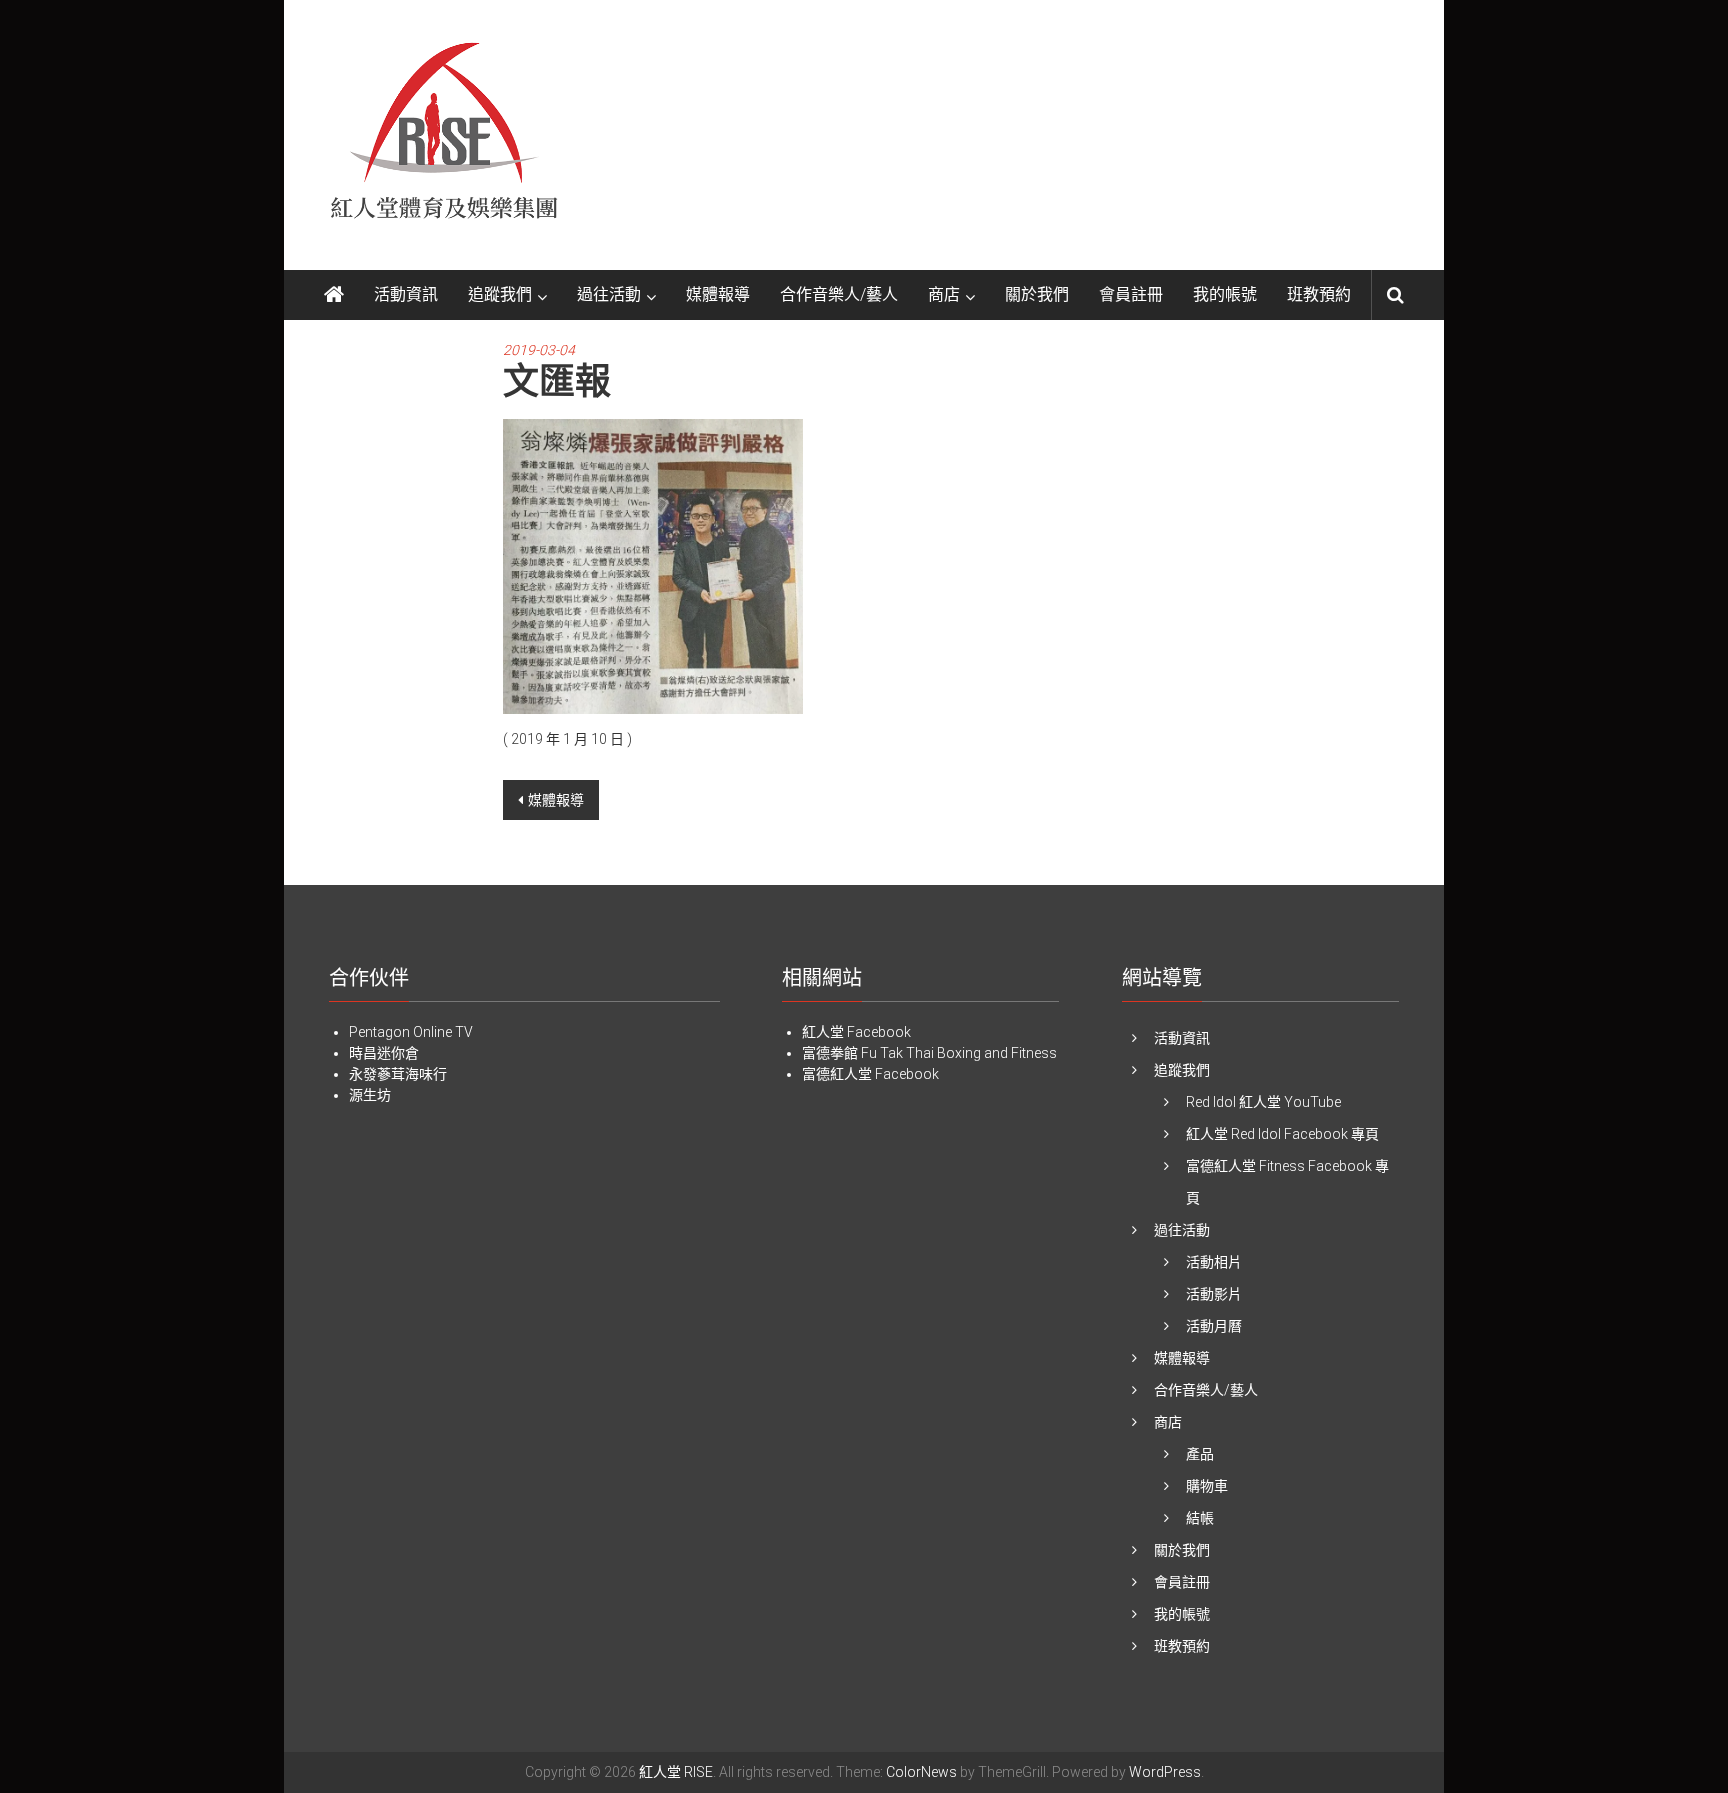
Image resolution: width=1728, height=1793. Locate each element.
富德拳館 (830, 1053)
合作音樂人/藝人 (839, 294)
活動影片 (1214, 1294)
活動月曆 (1214, 1326)
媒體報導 (718, 294)
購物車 (1207, 1486)
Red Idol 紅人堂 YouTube (1263, 1102)
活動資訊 (406, 294)
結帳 (1200, 1518)
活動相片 (1214, 1262)
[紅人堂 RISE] (334, 295)
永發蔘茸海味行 (398, 1074)
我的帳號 (1225, 294)
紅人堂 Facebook (856, 1032)
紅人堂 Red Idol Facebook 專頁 (1282, 1134)
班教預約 (1319, 294)
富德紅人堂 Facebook (870, 1074)
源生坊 (370, 1095)
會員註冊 (1131, 294)
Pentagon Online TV (411, 1032)
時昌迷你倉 (384, 1053)
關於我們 (1037, 294)
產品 (1200, 1454)
